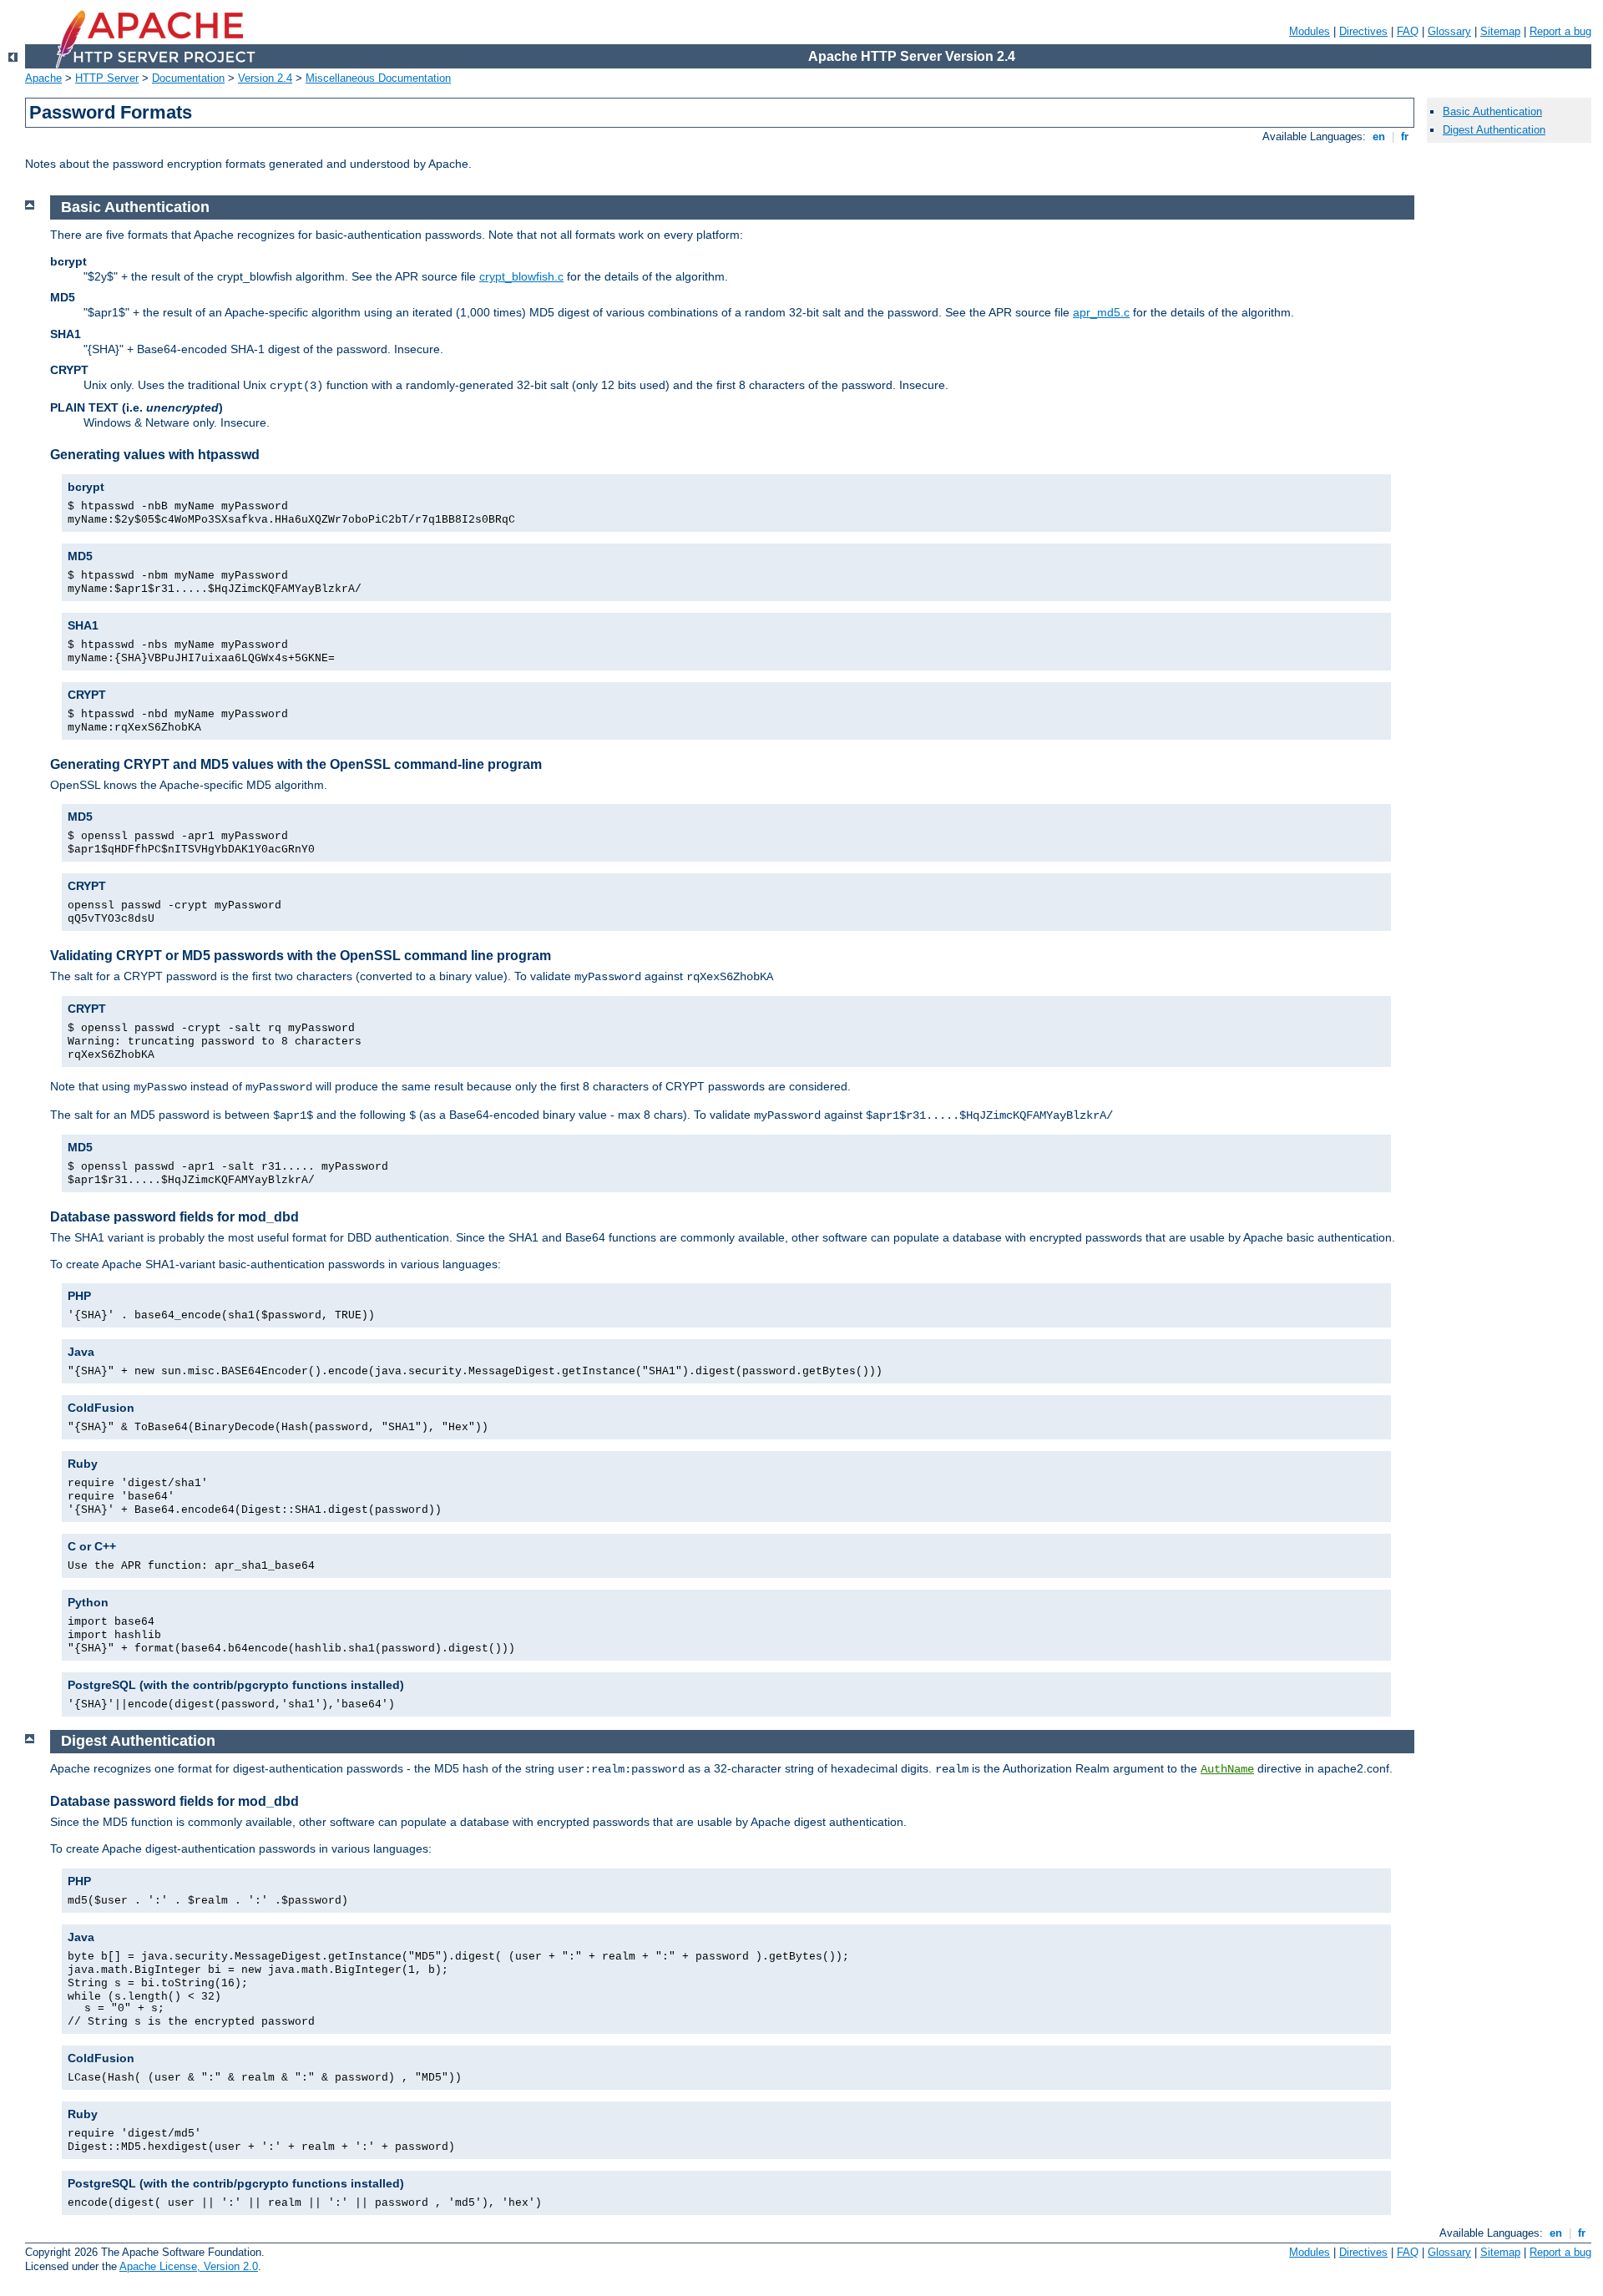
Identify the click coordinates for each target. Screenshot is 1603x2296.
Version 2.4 (265, 78)
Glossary (1449, 31)
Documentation (188, 78)
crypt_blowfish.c (521, 276)
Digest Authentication (1494, 130)
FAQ (1408, 31)
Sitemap (1500, 31)
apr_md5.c (1101, 312)
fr (1405, 137)
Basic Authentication (1492, 111)
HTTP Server (107, 78)
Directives (1363, 31)
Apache (43, 78)
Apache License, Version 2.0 (189, 2266)
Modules (1310, 31)
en (1379, 137)
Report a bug (1560, 31)
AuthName (1227, 1769)
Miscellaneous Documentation (378, 78)
